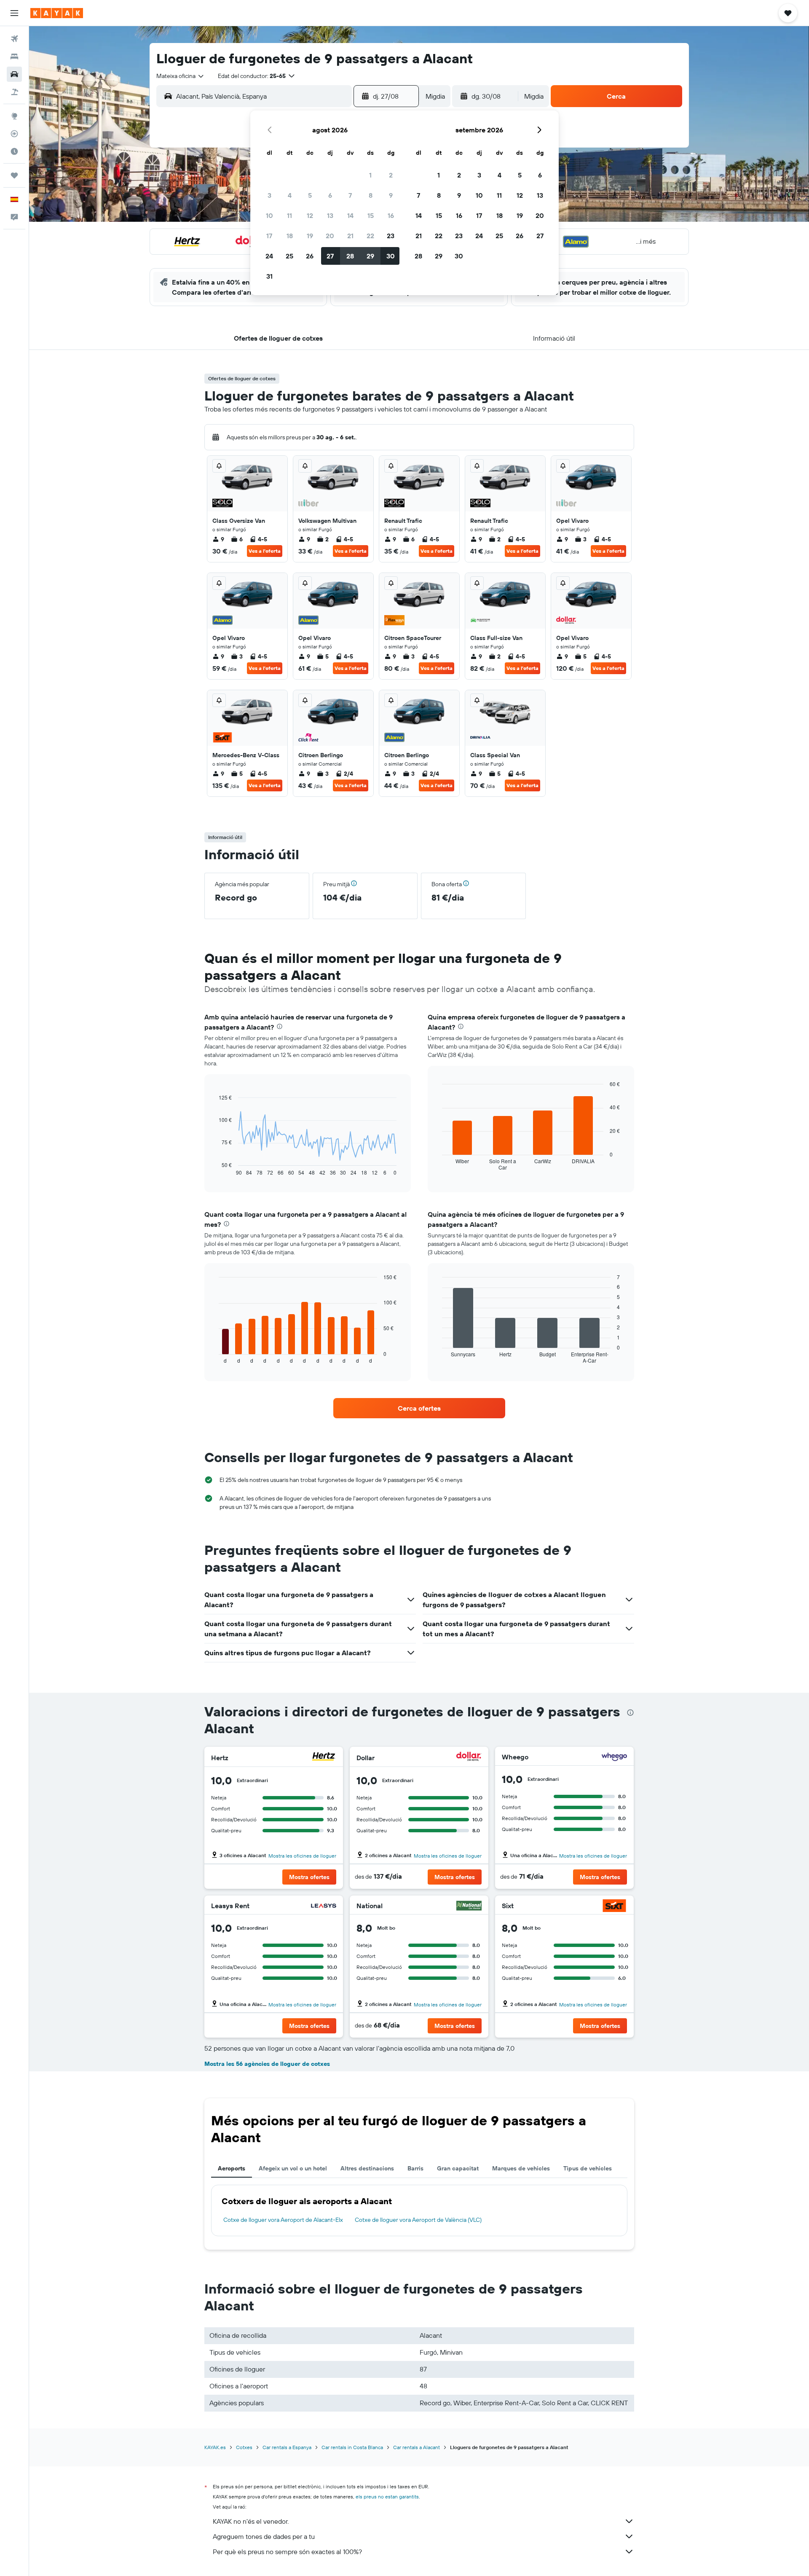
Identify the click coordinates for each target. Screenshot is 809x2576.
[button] (14, 13)
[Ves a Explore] (14, 116)
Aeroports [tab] (232, 2168)
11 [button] (289, 215)
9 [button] (391, 195)
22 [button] (370, 236)
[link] (419, 1408)
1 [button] (370, 175)
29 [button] (370, 256)
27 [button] (330, 256)
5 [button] (310, 195)
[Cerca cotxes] (14, 74)
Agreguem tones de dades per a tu (264, 2536)
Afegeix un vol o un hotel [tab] (293, 2168)
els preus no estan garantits (387, 2497)
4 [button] (290, 195)
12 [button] (310, 215)
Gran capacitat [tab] (458, 2168)
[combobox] (181, 76)
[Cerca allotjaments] (14, 56)
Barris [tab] (415, 2168)
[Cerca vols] (14, 39)
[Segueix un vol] (14, 134)
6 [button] (330, 195)
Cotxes (244, 2447)
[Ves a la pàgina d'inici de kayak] (57, 13)
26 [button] (310, 256)
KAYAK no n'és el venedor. (251, 2521)
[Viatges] (14, 175)
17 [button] (269, 236)
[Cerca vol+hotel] (14, 92)
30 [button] (391, 256)
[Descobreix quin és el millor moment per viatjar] (14, 151)
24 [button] (269, 256)
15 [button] (371, 215)
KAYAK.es (215, 2447)
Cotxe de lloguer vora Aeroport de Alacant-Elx (283, 2220)
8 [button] (371, 195)
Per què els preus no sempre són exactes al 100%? (287, 2552)
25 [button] (289, 256)
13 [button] (330, 215)
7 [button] (350, 195)
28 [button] (350, 256)
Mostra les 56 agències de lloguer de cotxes (267, 2064)
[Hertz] (324, 1757)
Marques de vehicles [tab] (521, 2168)
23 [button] (391, 236)
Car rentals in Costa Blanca (352, 2447)
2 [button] (391, 175)
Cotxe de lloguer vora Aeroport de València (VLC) (418, 2220)
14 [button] (350, 215)
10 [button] (269, 215)
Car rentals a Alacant (417, 2447)
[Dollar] (469, 1757)
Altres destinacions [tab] (367, 2168)
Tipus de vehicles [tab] (588, 2168)
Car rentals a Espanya (287, 2447)
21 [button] (350, 236)
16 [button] (391, 215)
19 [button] (310, 236)
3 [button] (269, 195)
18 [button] (290, 236)
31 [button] (269, 276)
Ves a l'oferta (265, 551)
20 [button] (330, 236)
